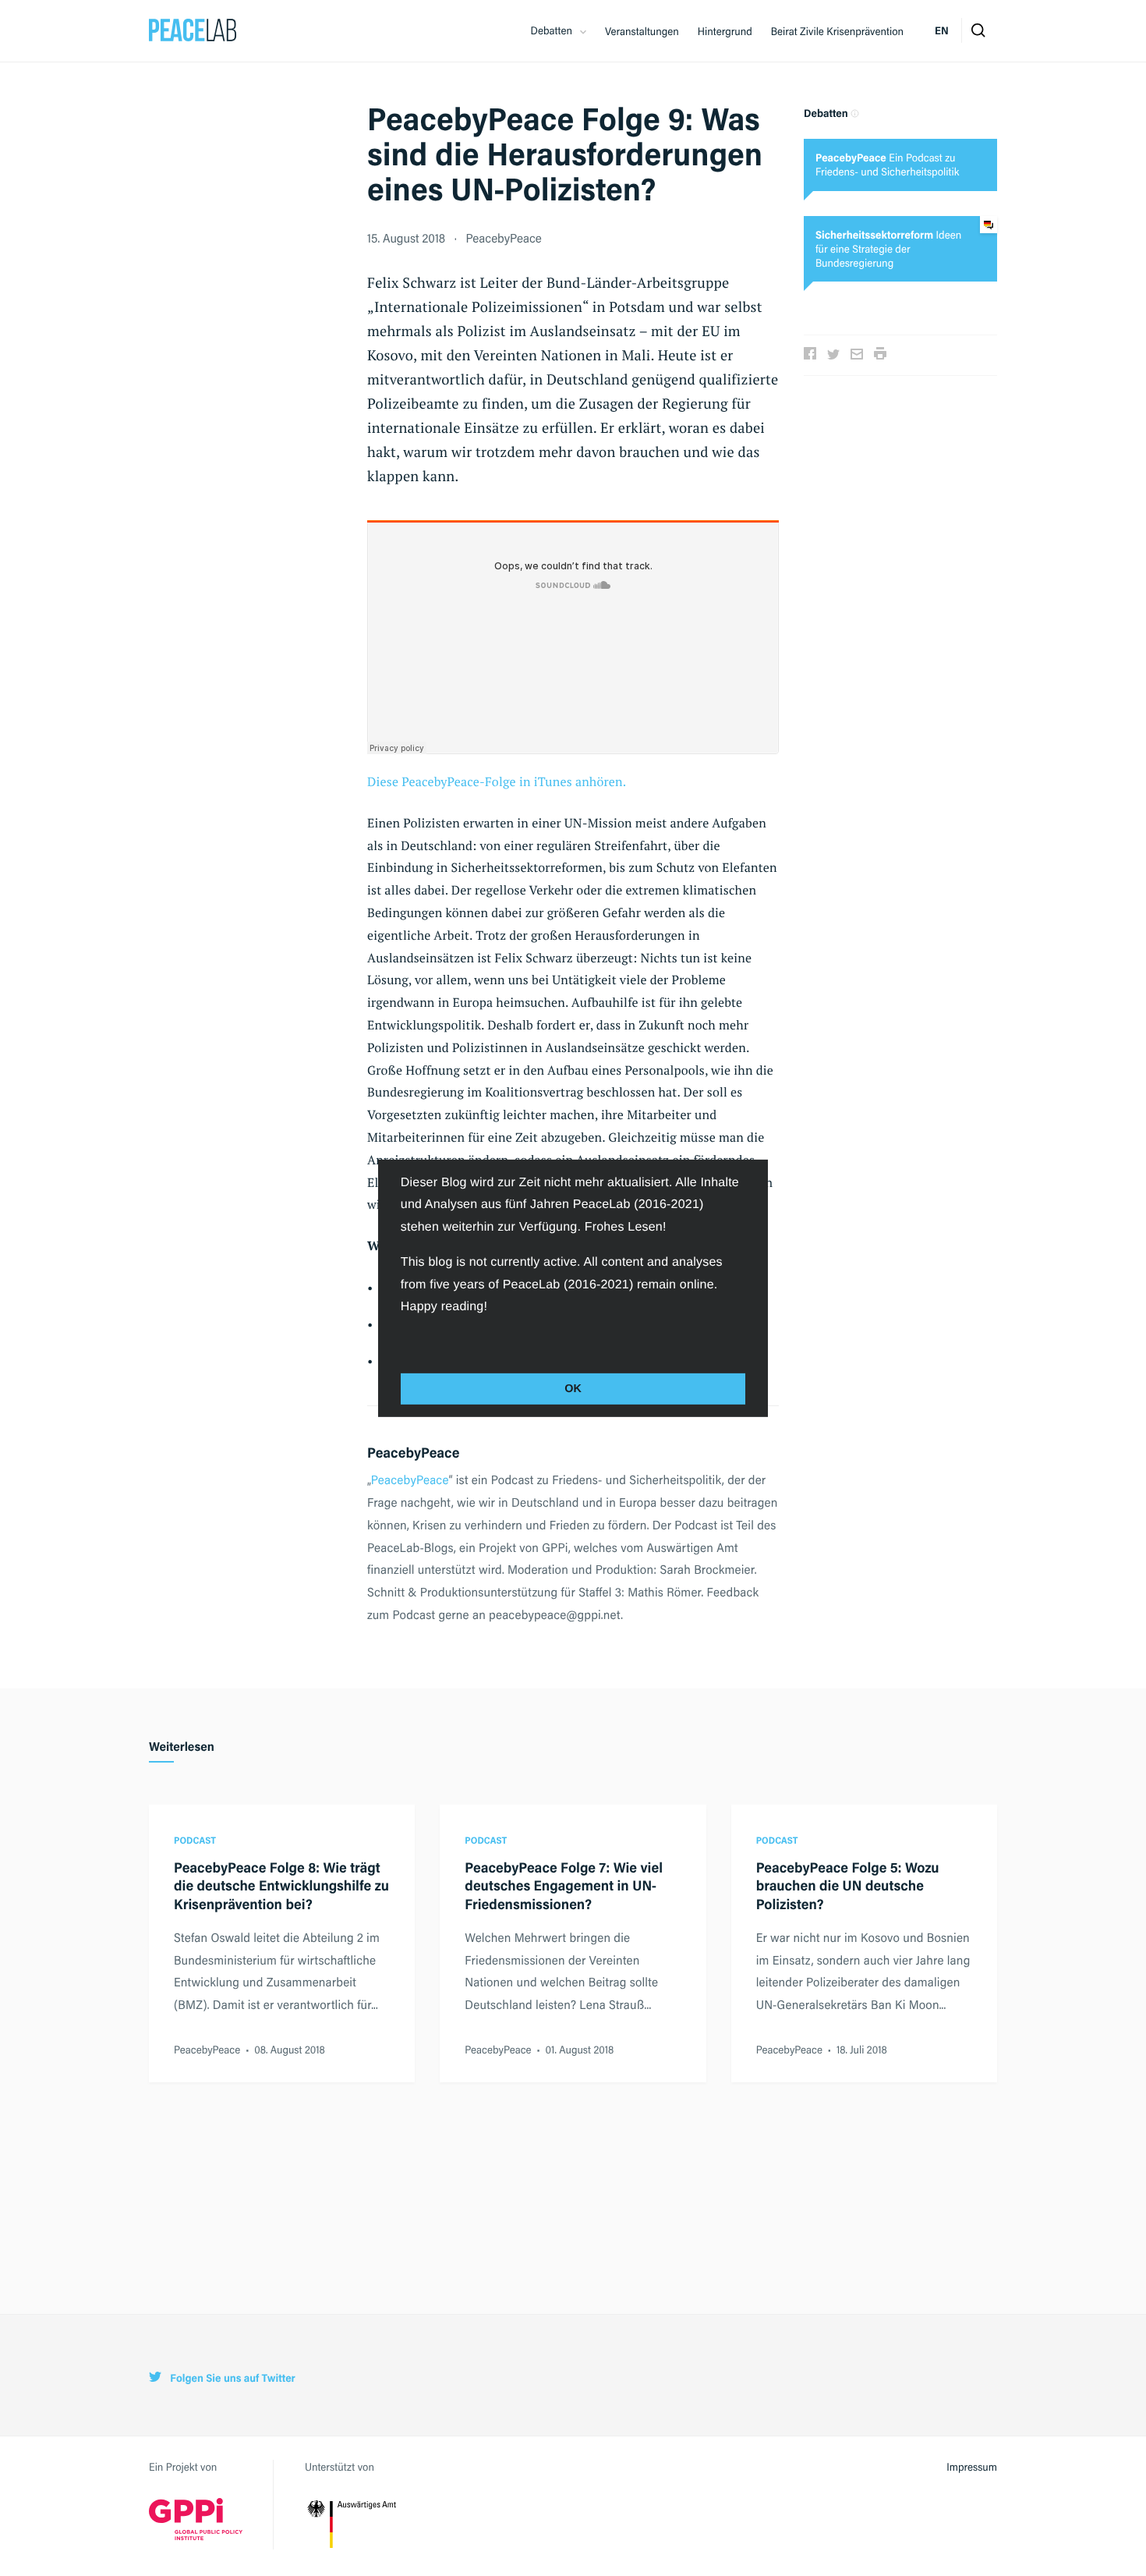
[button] (403, 1341)
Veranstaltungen (642, 31)
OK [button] (573, 1389)
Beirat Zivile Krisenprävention (837, 31)
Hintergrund (725, 31)
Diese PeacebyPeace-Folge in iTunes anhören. (497, 781)
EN (942, 30)
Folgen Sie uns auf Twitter (232, 2378)
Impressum (972, 2467)
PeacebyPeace (503, 237)
